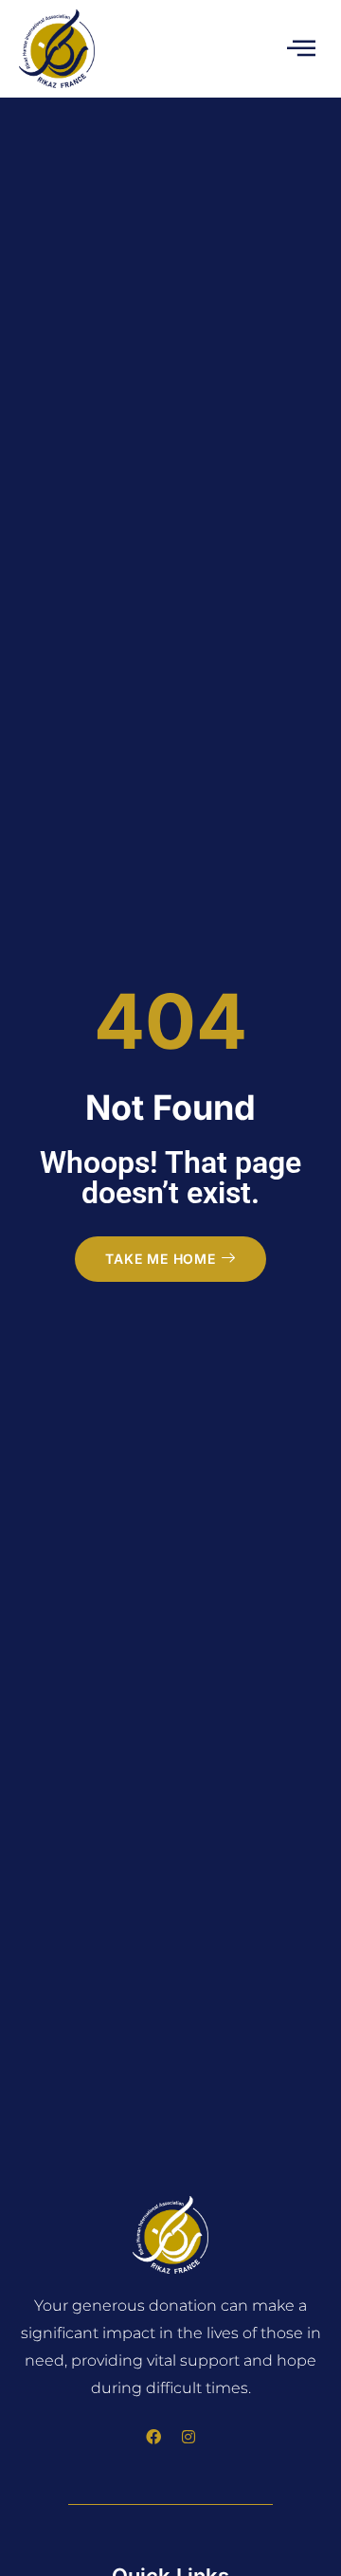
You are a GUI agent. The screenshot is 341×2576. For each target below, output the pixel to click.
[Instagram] (188, 2437)
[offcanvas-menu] (301, 49)
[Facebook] (153, 2437)
